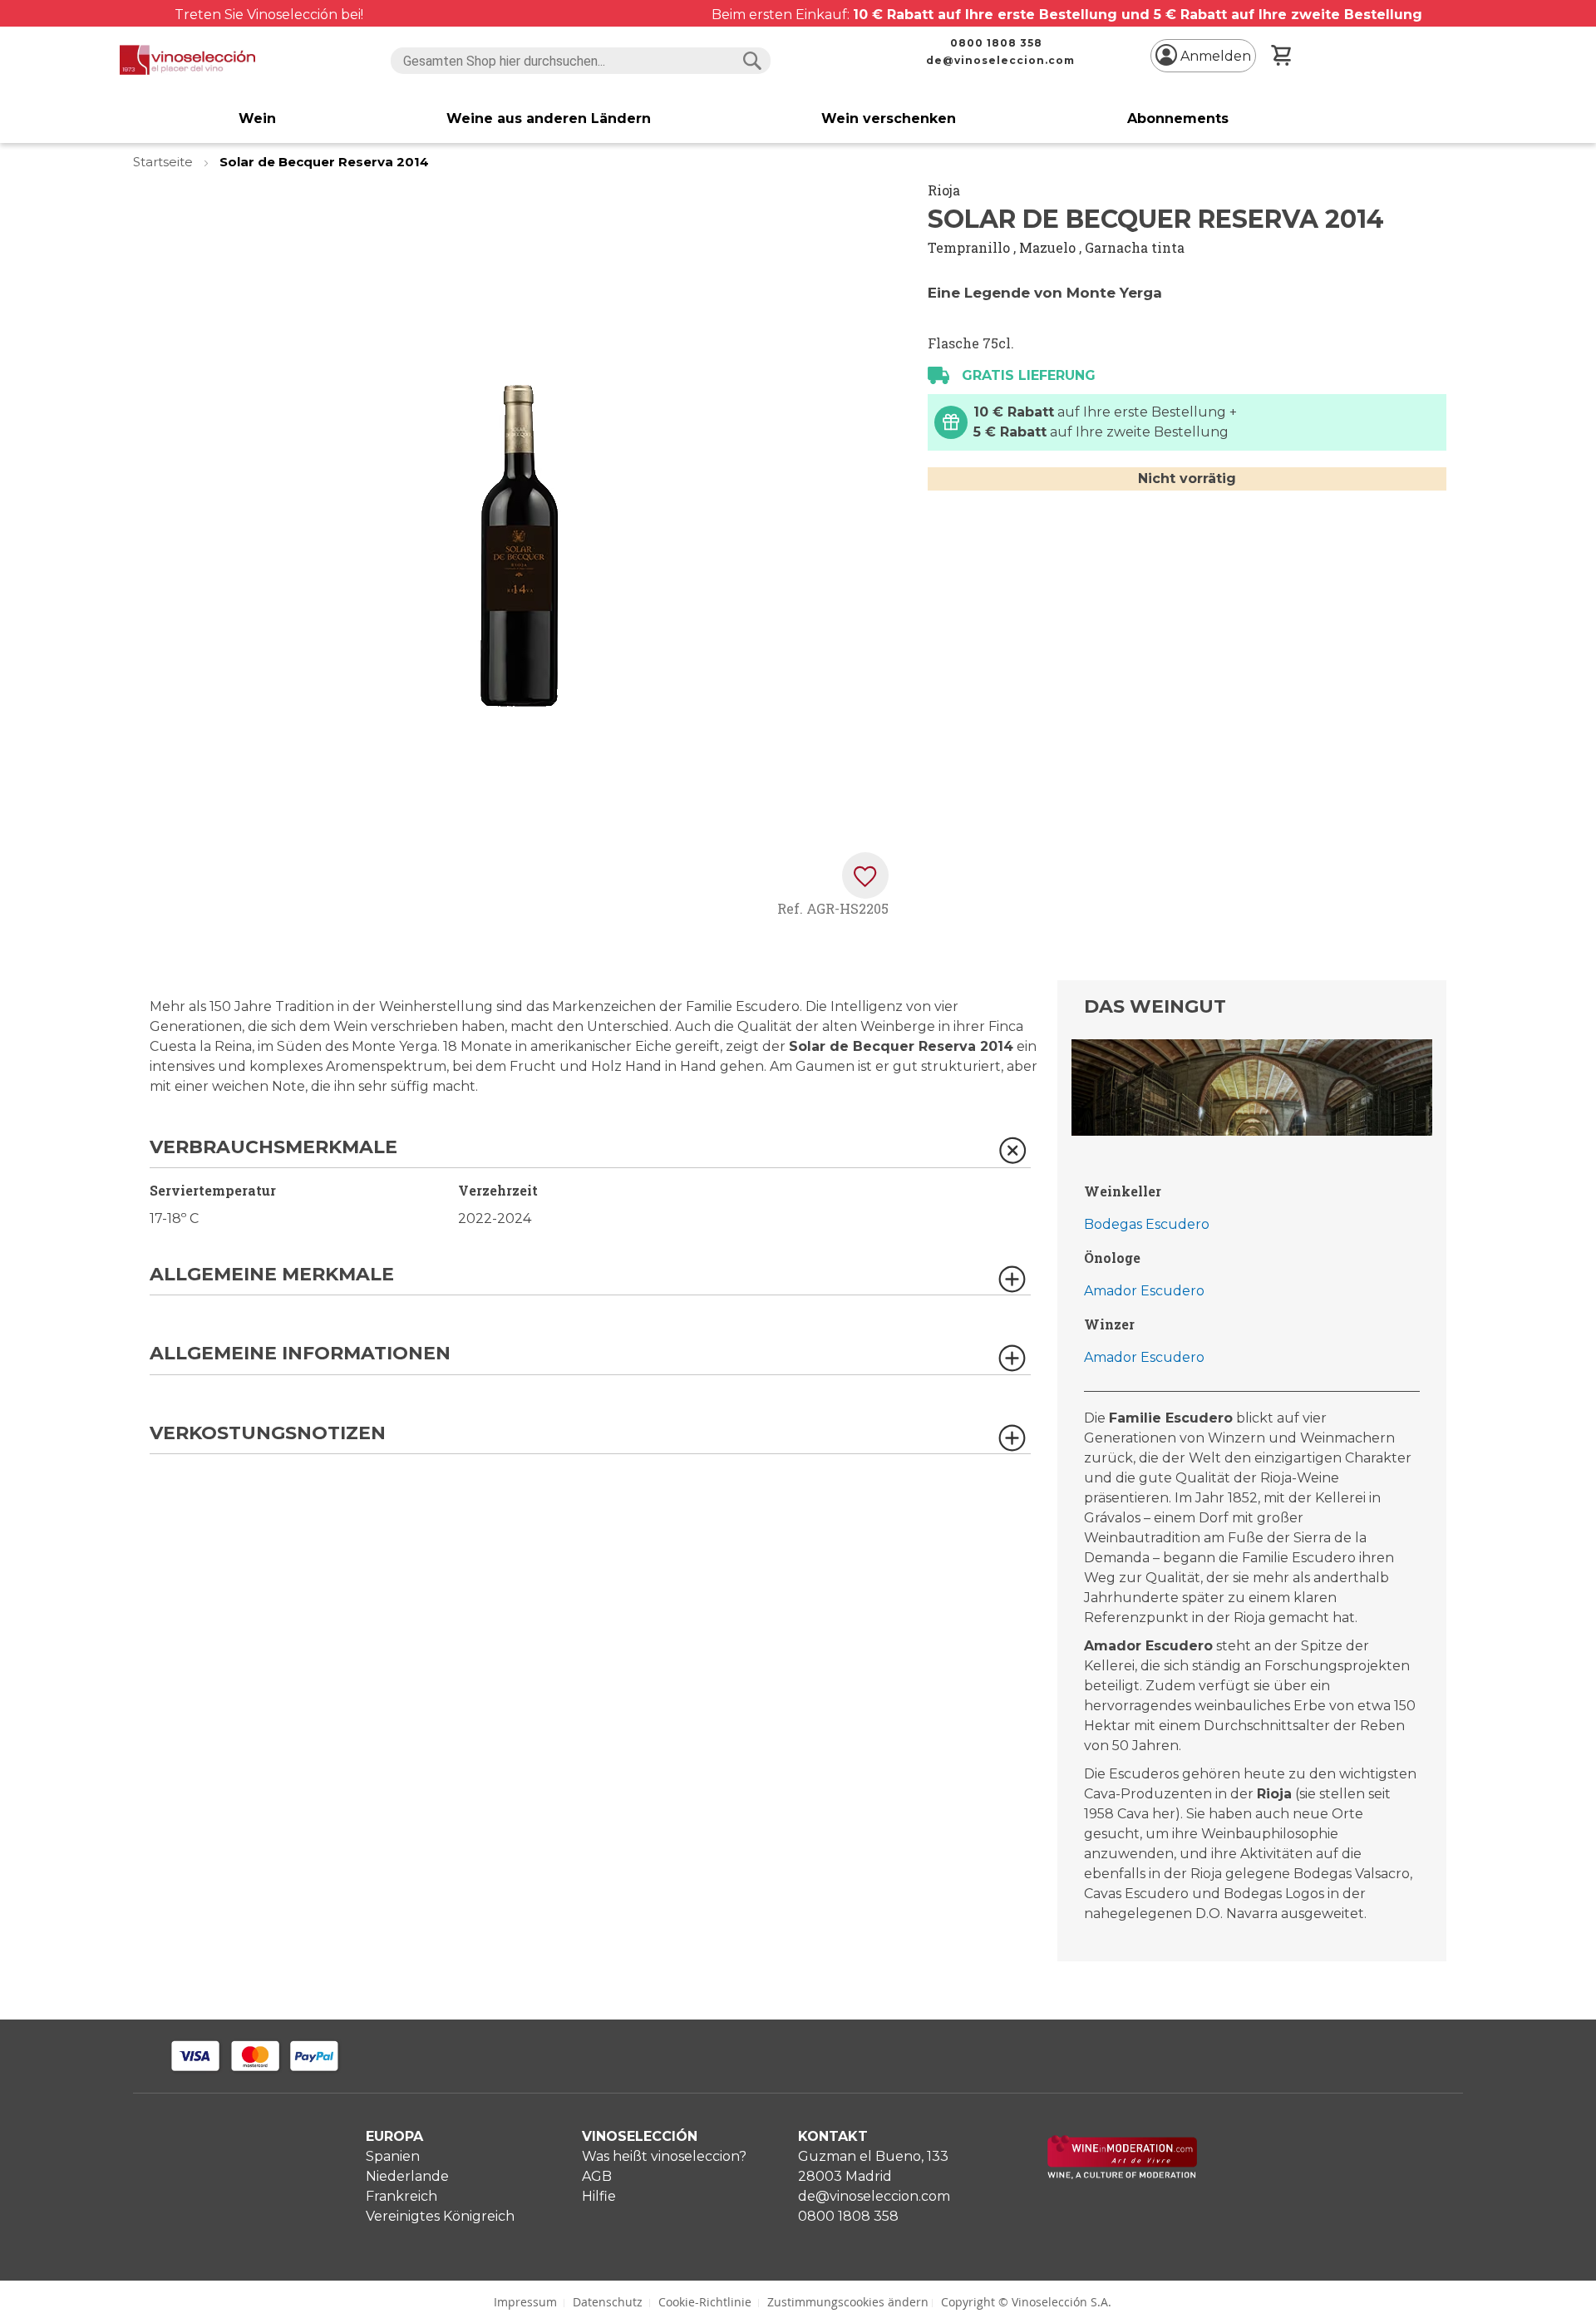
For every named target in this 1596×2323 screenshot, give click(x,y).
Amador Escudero (1144, 1291)
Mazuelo (1047, 247)
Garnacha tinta (1135, 247)
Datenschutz (608, 2302)
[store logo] (187, 60)
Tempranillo (969, 247)
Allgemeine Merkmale (272, 1275)
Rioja (944, 190)
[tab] (590, 1153)
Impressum (525, 2302)
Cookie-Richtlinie (705, 2302)
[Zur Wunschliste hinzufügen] (865, 875)
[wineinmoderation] (1122, 2175)
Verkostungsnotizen (268, 1434)
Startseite (165, 162)
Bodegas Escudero (1147, 1224)
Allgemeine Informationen (300, 1354)
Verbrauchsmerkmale (273, 1148)
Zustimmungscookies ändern (848, 2302)
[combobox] (581, 61)
